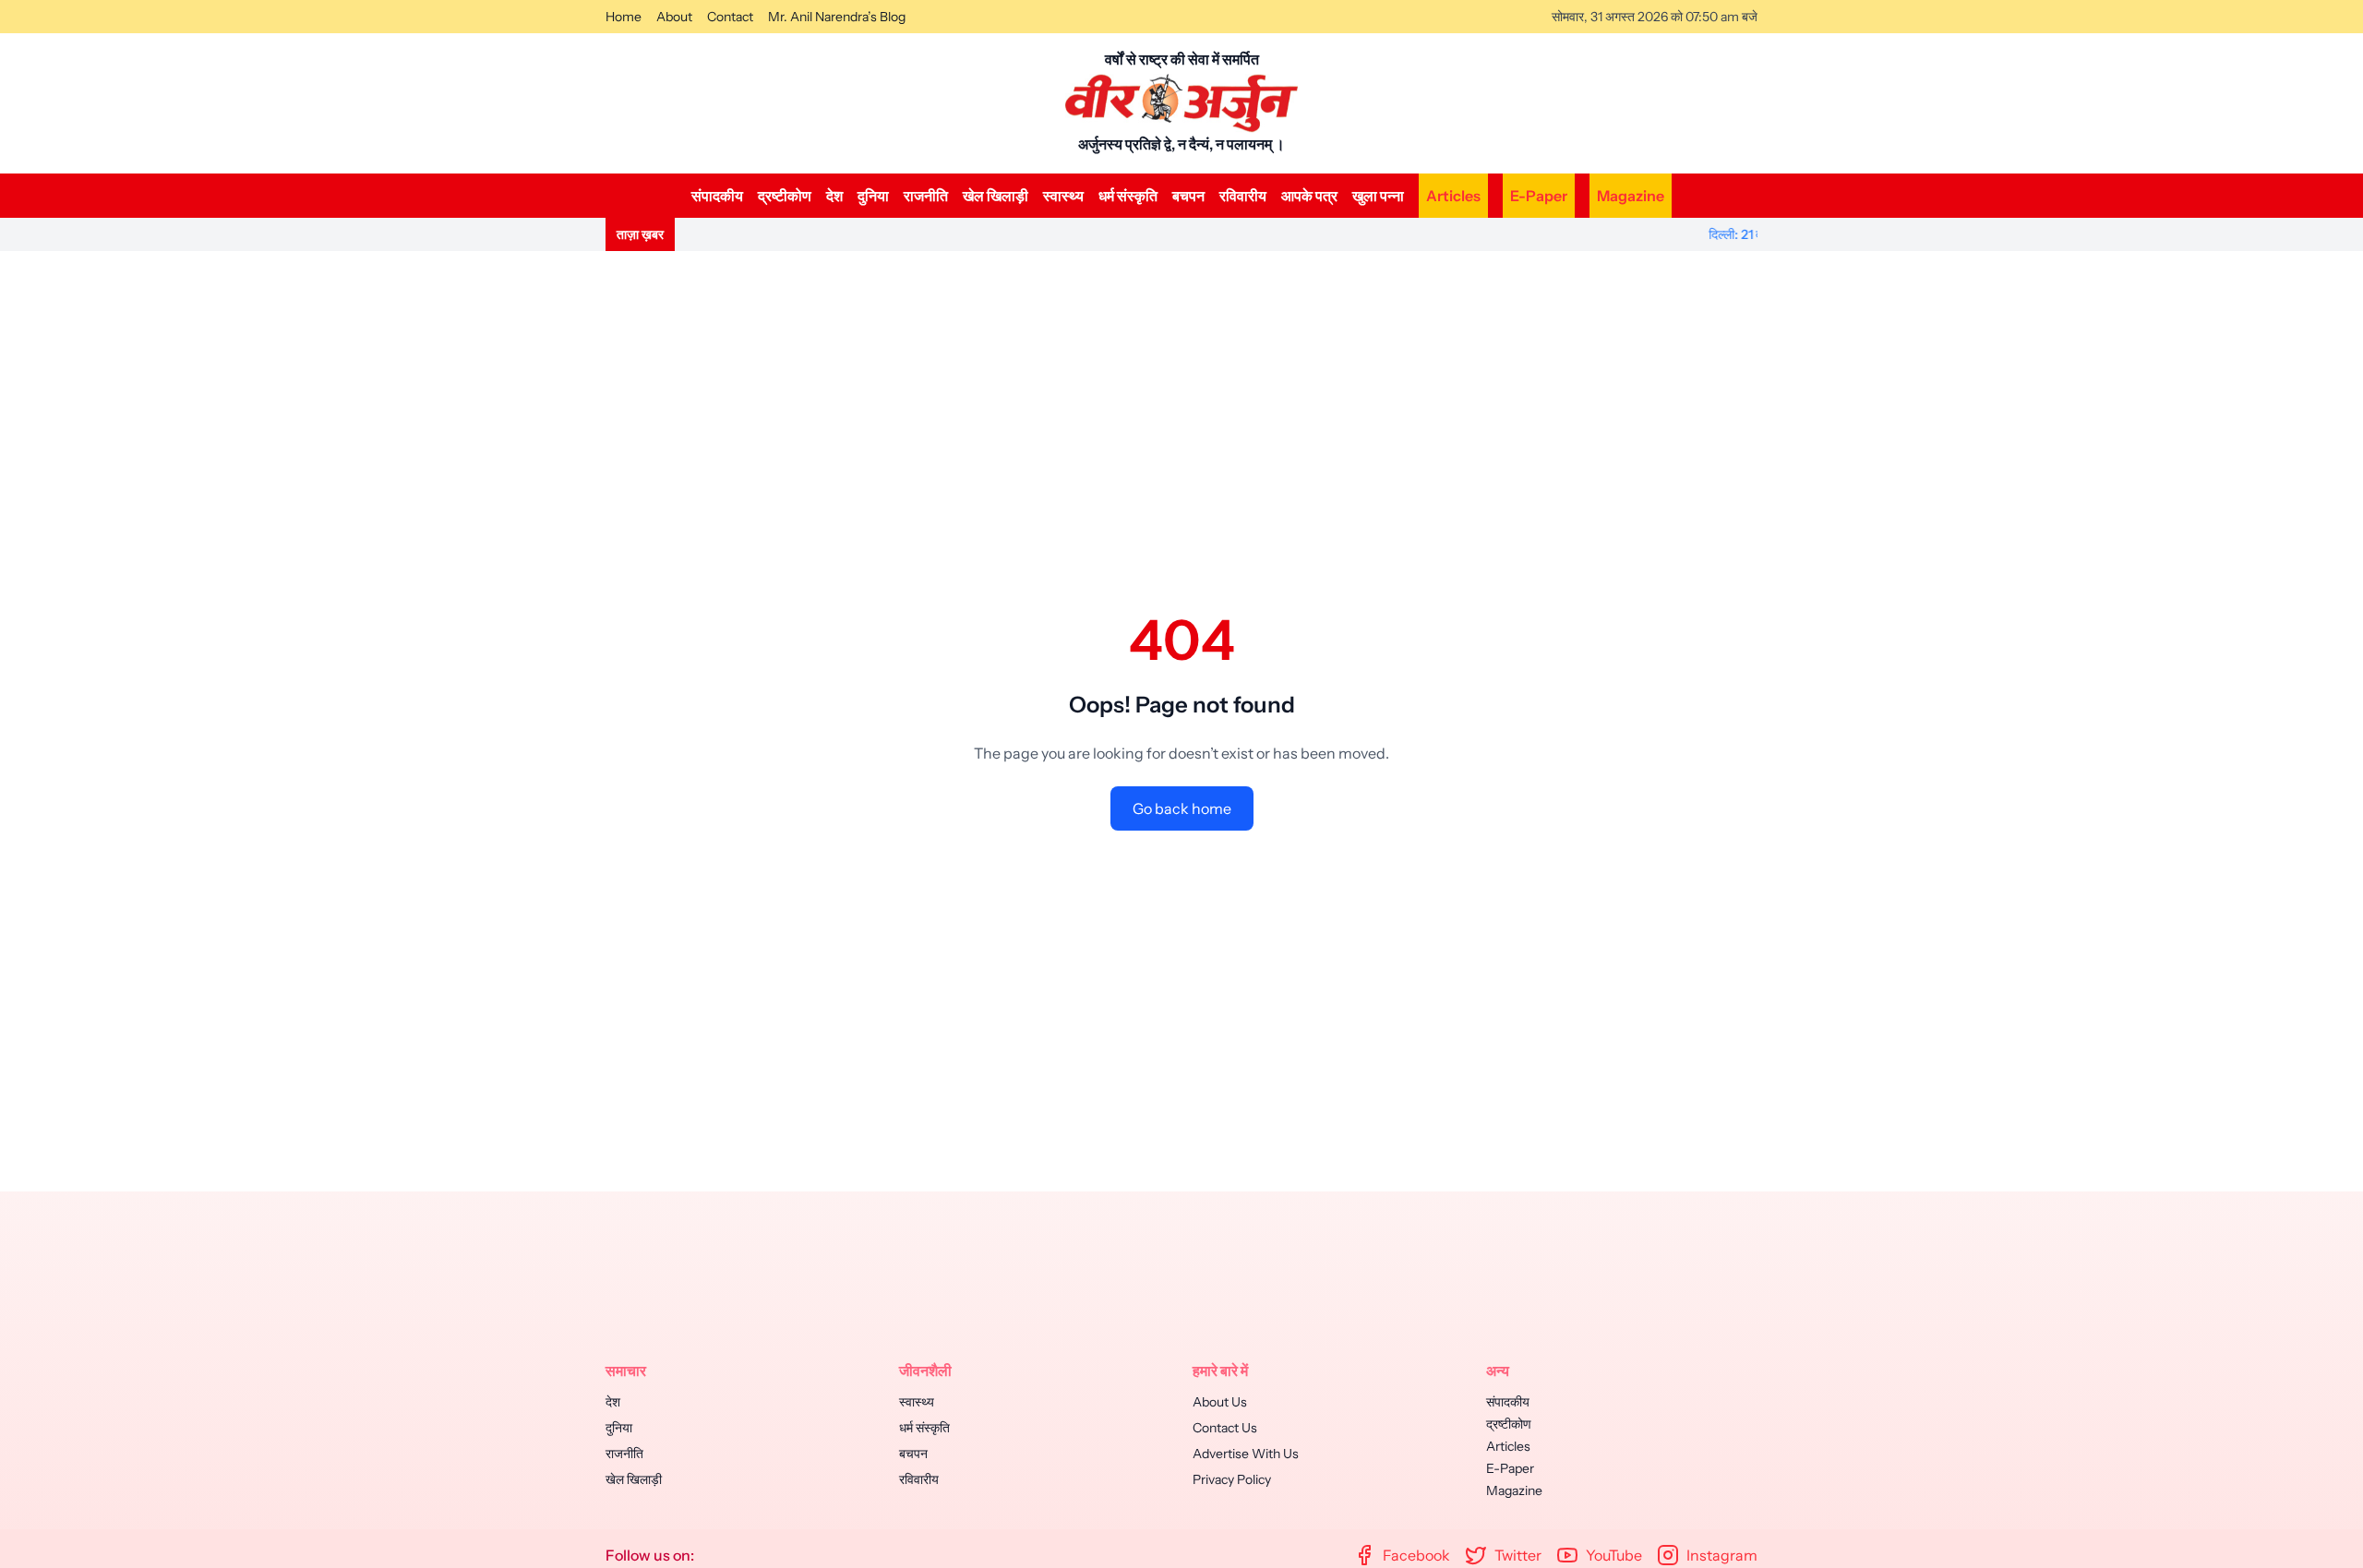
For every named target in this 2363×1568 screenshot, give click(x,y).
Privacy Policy (1232, 1479)
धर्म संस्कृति (1128, 196)
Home (624, 17)
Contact (730, 17)
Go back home (1182, 808)
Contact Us (1225, 1428)
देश (834, 196)
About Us (1220, 1402)
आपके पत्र (1309, 196)
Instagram (1722, 1555)
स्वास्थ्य (1063, 196)
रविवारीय (1243, 196)
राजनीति (926, 196)
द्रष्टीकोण (785, 196)
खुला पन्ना (1378, 196)
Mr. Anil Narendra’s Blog (837, 17)
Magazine (1631, 196)
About (674, 17)
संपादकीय (717, 196)
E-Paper (1539, 196)
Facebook (1416, 1555)
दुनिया (873, 196)
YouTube (1614, 1555)
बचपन (1188, 196)
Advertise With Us (1246, 1454)
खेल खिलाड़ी (996, 196)
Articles (1453, 196)
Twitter (1518, 1555)
